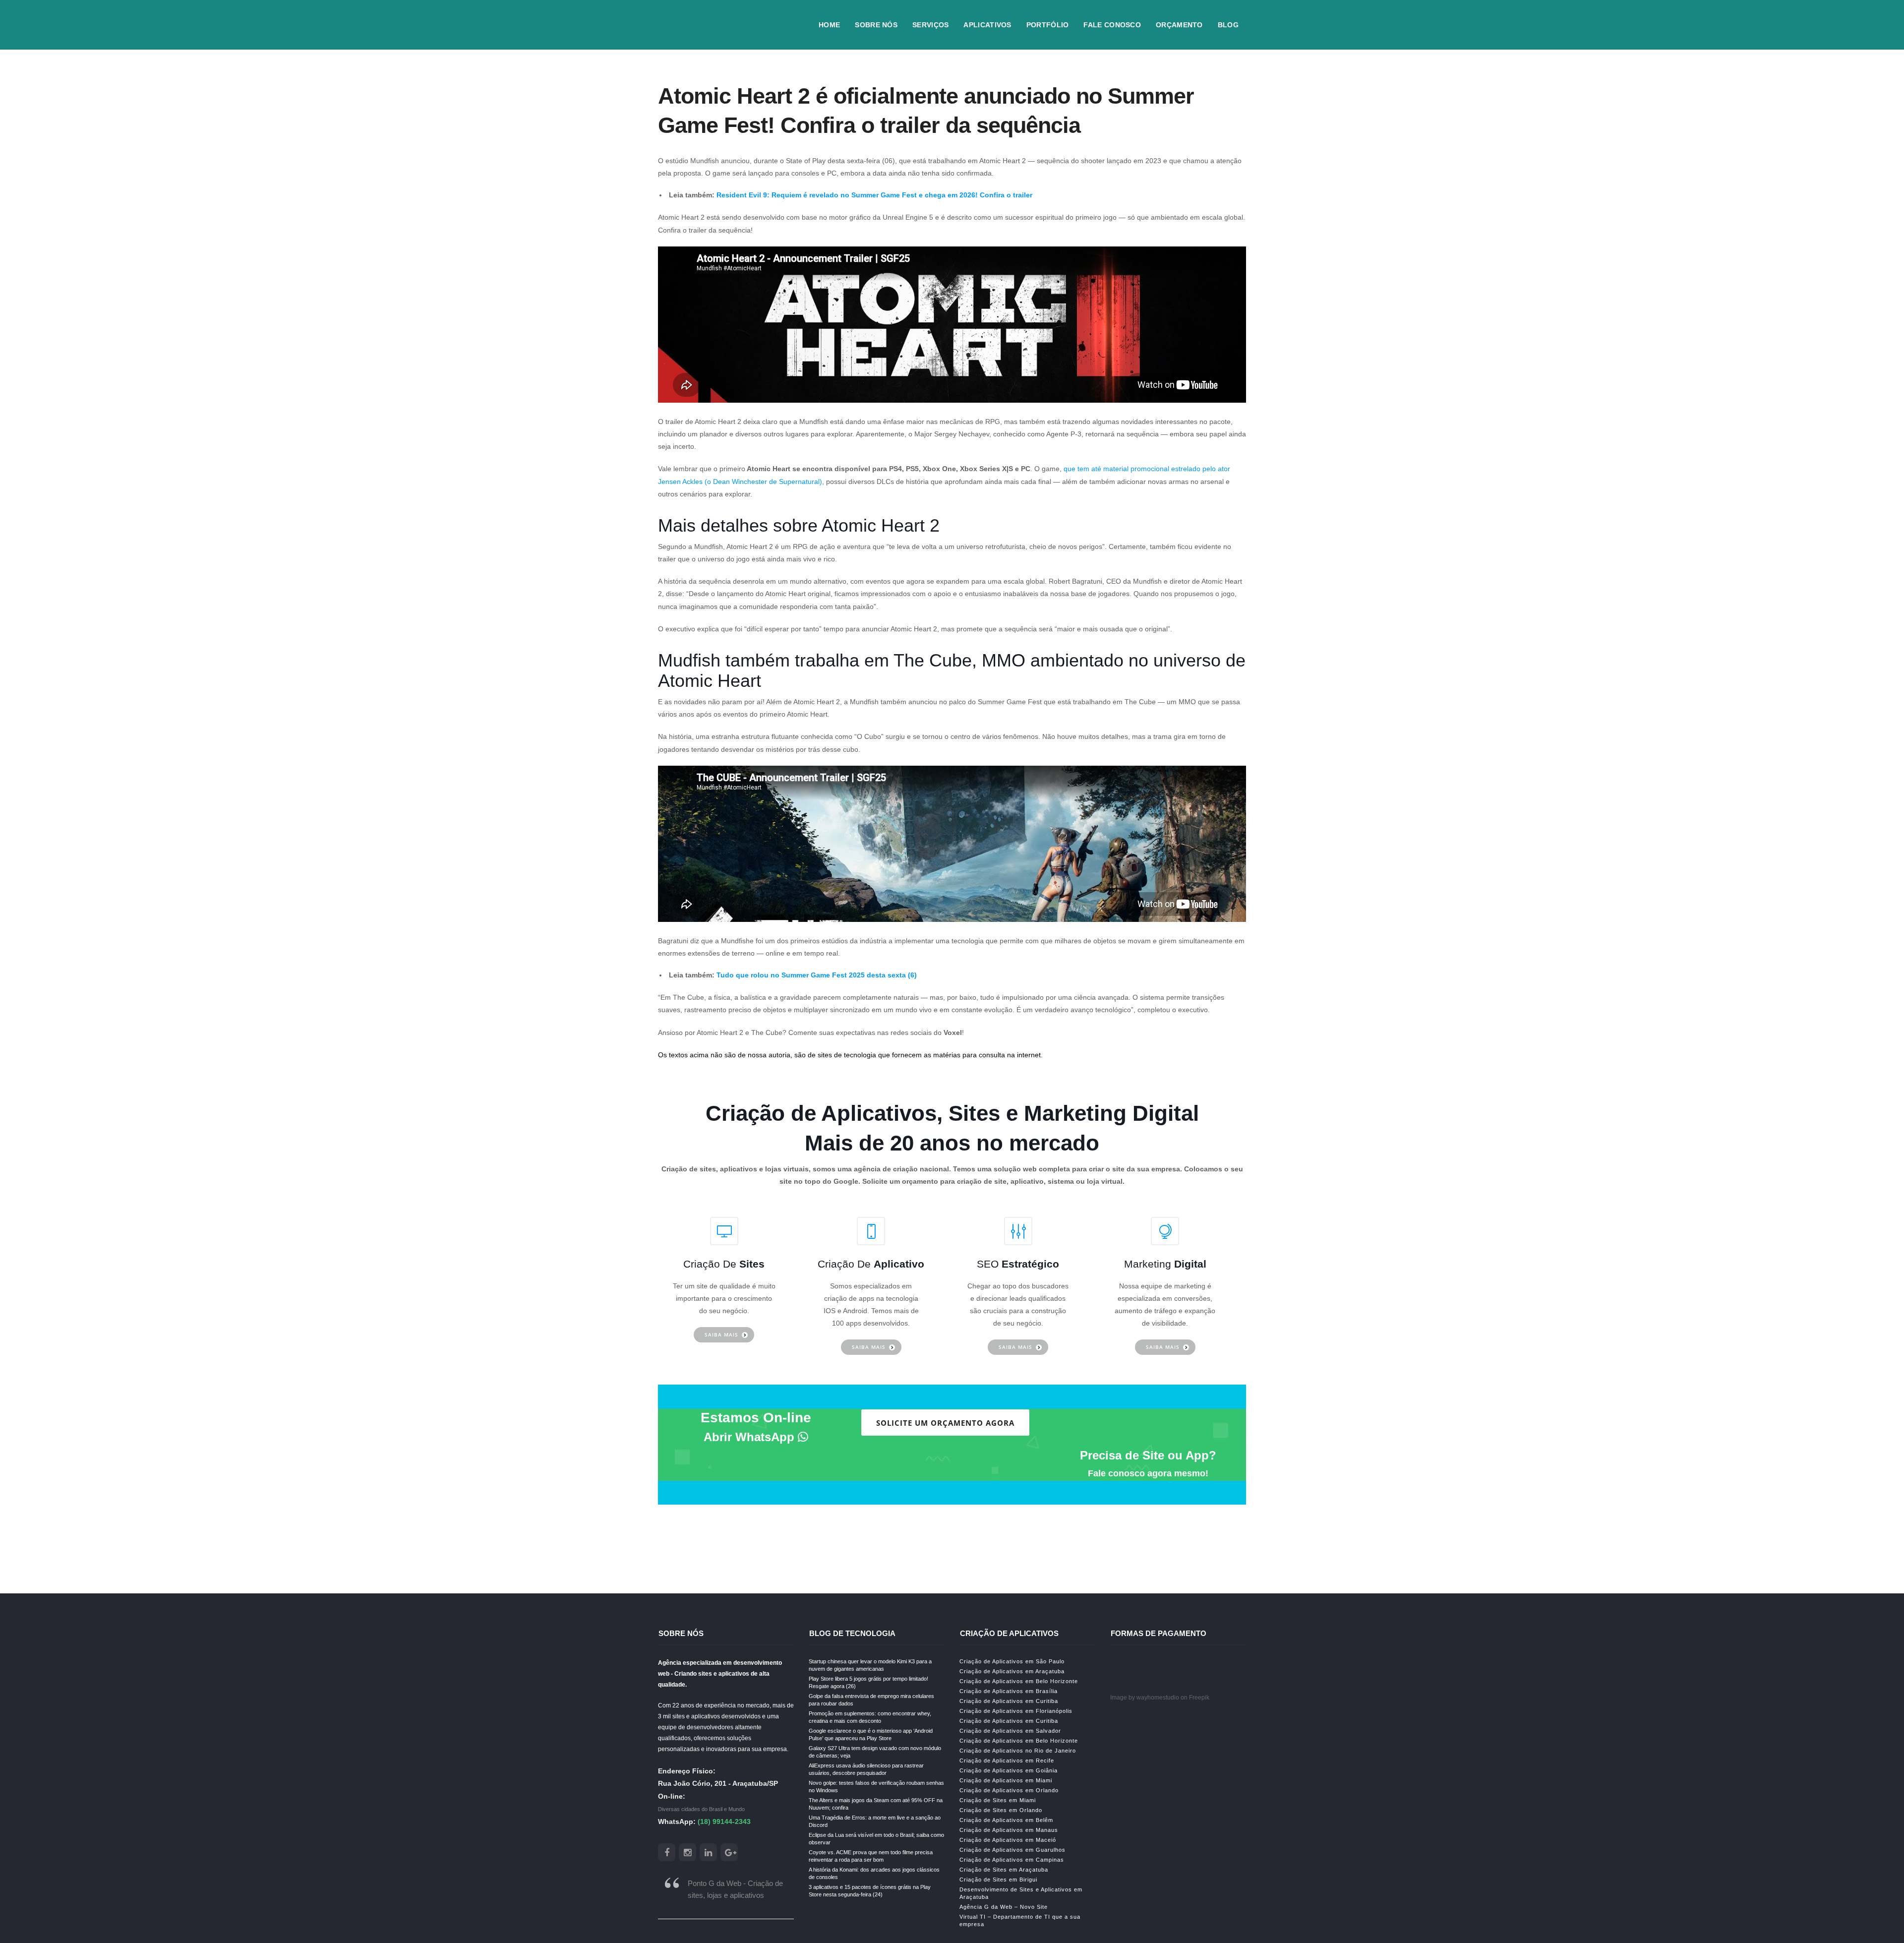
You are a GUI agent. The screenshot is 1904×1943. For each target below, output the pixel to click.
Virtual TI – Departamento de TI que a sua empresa (1020, 1920)
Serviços (930, 25)
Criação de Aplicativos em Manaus (1009, 1830)
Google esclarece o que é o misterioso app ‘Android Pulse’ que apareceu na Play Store (871, 1734)
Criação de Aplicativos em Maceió (1008, 1840)
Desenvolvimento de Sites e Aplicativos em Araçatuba (1021, 1893)
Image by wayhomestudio (1145, 1698)
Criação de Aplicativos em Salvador (1010, 1731)
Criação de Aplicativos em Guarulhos (1012, 1850)
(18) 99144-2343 (724, 1822)
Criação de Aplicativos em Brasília (1009, 1691)
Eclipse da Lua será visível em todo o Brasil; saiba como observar (876, 1839)
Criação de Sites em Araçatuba (1004, 1870)
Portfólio (1048, 25)
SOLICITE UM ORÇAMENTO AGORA (945, 1423)
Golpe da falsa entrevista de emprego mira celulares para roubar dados (871, 1700)
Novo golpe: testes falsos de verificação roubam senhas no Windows (876, 1787)
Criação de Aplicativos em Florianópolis (1016, 1711)
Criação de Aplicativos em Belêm (1006, 1820)
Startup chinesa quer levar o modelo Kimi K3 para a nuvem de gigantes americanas (870, 1665)
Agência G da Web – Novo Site (1004, 1907)
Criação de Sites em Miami (998, 1800)
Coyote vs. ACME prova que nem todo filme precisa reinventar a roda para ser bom (871, 1856)
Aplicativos (987, 25)
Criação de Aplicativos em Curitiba (1009, 1701)
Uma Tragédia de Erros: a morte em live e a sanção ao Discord (875, 1821)
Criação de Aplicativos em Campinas (1012, 1860)
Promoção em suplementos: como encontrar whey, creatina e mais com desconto (870, 1717)
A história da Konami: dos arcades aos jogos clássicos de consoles (874, 1873)
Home (829, 25)
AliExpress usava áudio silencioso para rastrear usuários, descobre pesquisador (866, 1769)
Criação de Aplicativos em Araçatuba (1012, 1671)
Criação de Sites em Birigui (998, 1880)
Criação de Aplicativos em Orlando (1009, 1790)
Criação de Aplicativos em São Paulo (1012, 1661)
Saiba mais (721, 1335)
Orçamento (1179, 25)
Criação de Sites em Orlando (1001, 1810)
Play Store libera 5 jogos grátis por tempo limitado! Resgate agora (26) (868, 1682)
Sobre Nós (876, 25)
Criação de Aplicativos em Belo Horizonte (1019, 1681)
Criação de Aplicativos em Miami (1006, 1780)
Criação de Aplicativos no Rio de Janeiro (1018, 1751)
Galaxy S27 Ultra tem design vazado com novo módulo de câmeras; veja (875, 1752)
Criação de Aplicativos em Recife (1007, 1761)
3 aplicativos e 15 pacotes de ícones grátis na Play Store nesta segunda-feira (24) (870, 1891)
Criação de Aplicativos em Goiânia (1009, 1770)
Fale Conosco (1112, 25)
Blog (1228, 25)
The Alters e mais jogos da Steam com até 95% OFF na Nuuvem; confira (876, 1804)
